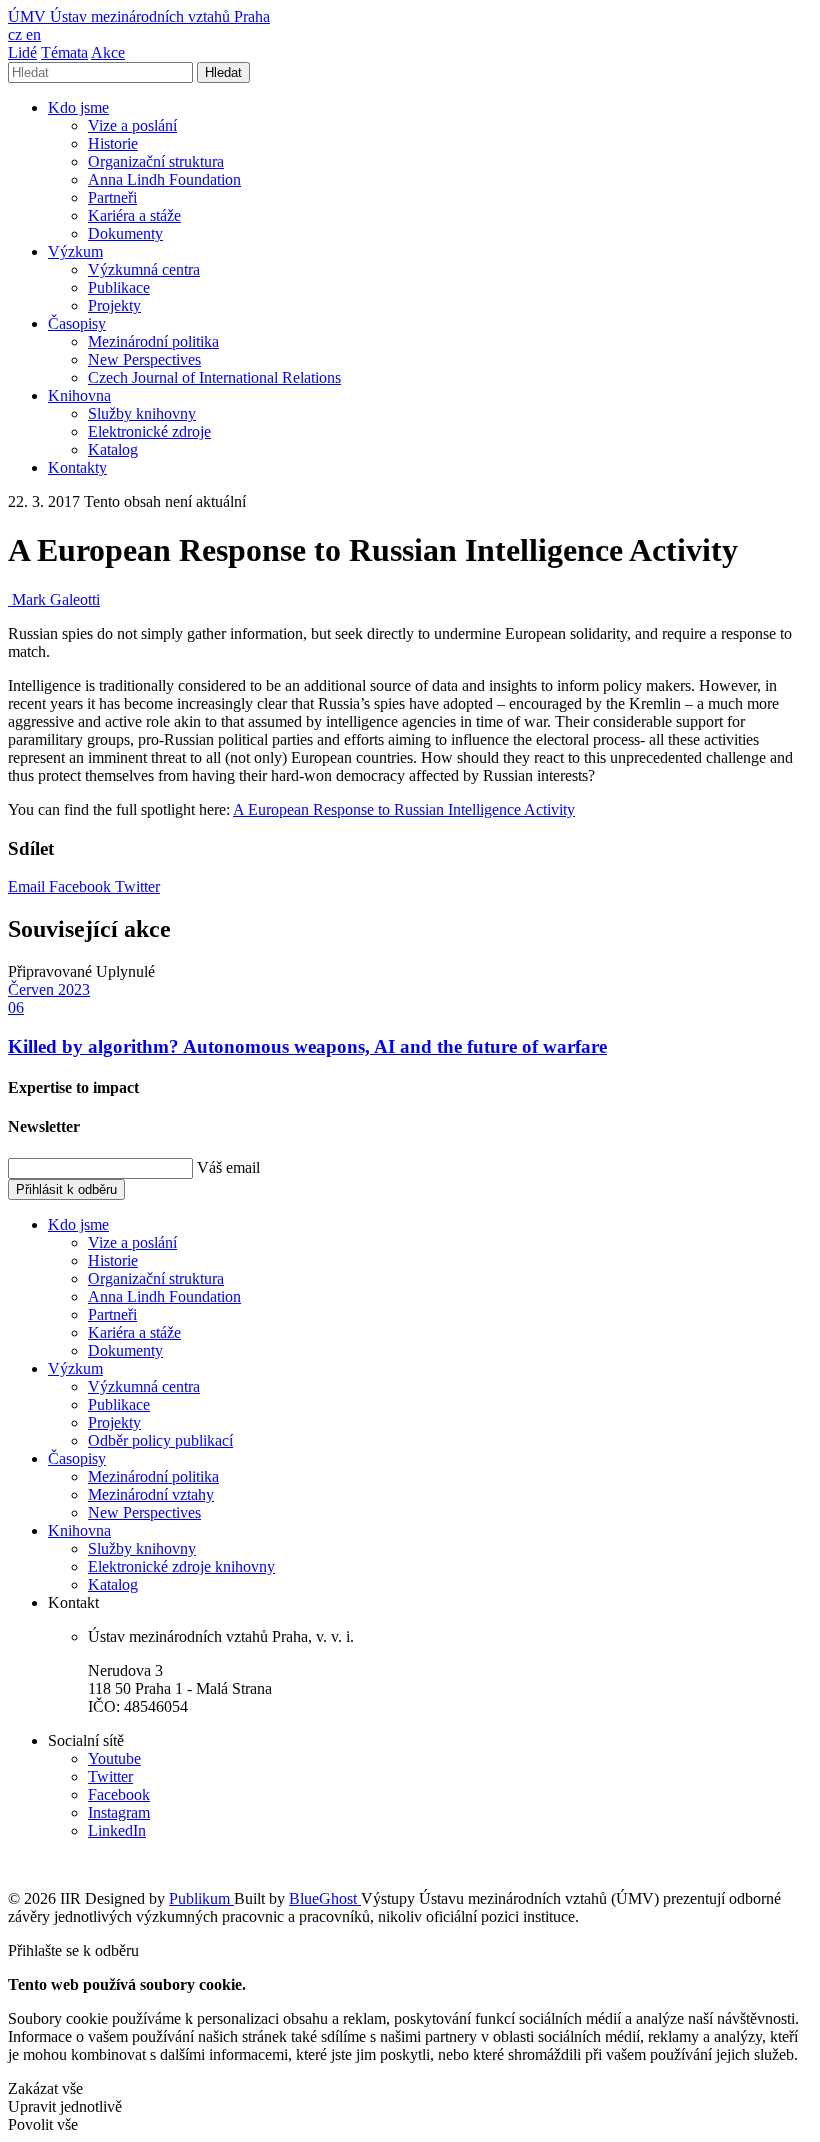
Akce (108, 52)
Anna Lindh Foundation (164, 179)
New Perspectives (144, 359)
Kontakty (77, 467)
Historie (113, 143)
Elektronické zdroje (149, 431)
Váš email (228, 1167)
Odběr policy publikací (160, 1440)
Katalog (113, 449)
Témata (64, 52)
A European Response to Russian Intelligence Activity (404, 809)
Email (28, 886)
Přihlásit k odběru (66, 1189)
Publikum (201, 1898)
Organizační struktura (156, 161)
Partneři (112, 197)
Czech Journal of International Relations (214, 377)
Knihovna (79, 395)
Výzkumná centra (144, 269)
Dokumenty (125, 233)
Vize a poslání (132, 125)
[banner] (139, 16)
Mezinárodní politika (153, 341)
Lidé (22, 52)
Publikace (119, 287)
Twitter (137, 886)
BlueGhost (325, 1898)
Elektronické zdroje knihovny (181, 1566)
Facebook (82, 886)
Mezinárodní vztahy (151, 1494)
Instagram (119, 1812)
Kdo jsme (78, 107)
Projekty (114, 305)
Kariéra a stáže (134, 215)
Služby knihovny (142, 413)
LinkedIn (117, 1830)
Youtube (114, 1758)
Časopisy (77, 323)
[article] (54, 599)
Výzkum (75, 251)
